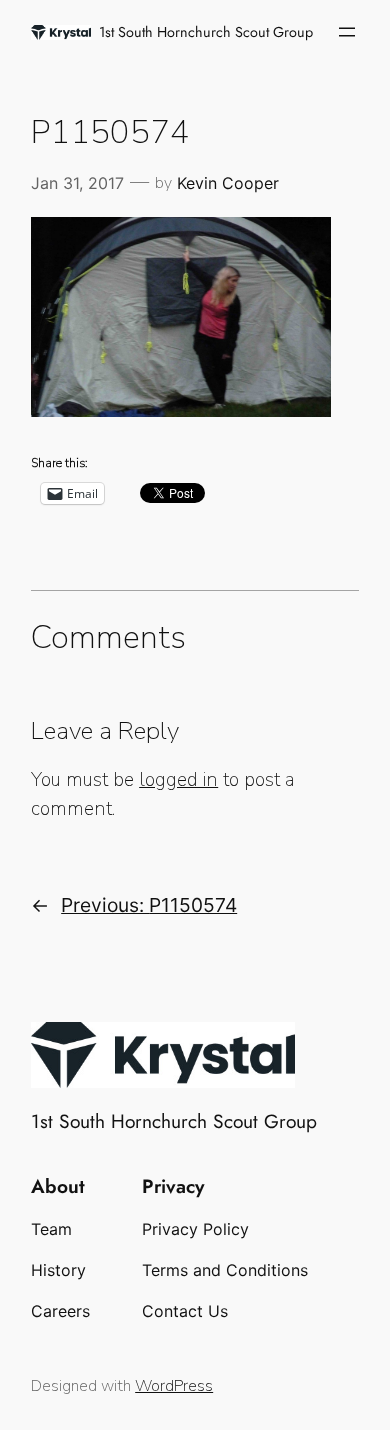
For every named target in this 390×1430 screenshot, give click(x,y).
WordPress (174, 1386)
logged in (178, 780)
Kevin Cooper (228, 183)
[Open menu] (347, 32)
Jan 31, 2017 (77, 183)
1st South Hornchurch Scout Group (206, 32)
